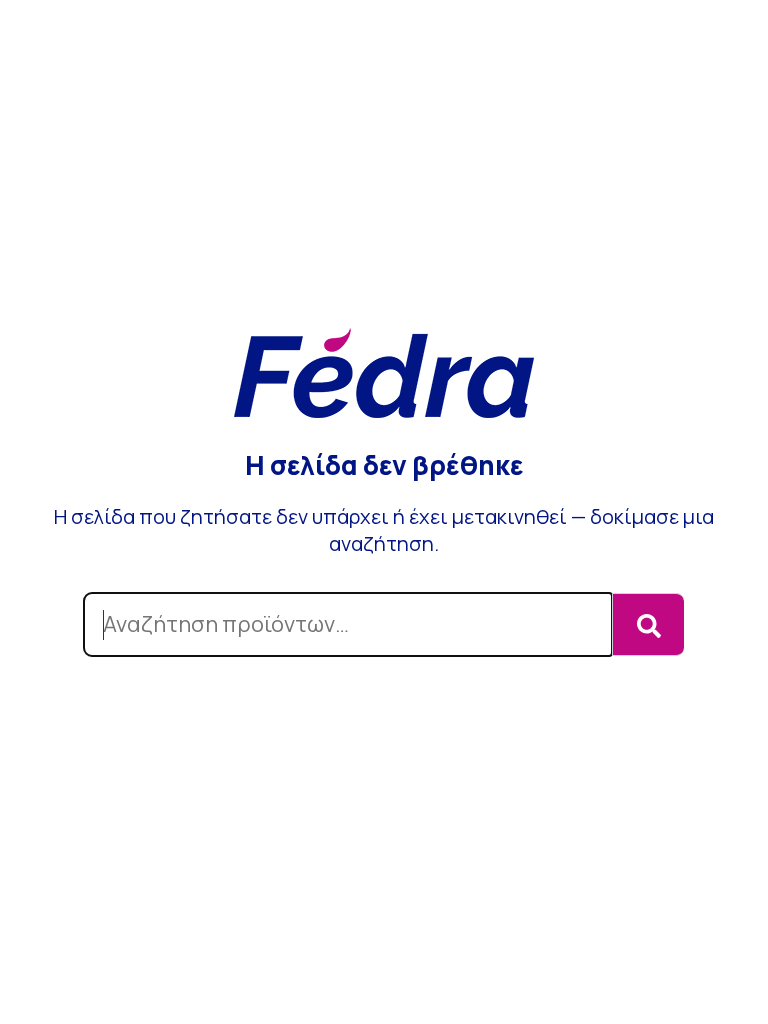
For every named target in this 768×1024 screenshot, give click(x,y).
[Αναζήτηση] (648, 624)
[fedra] (384, 375)
